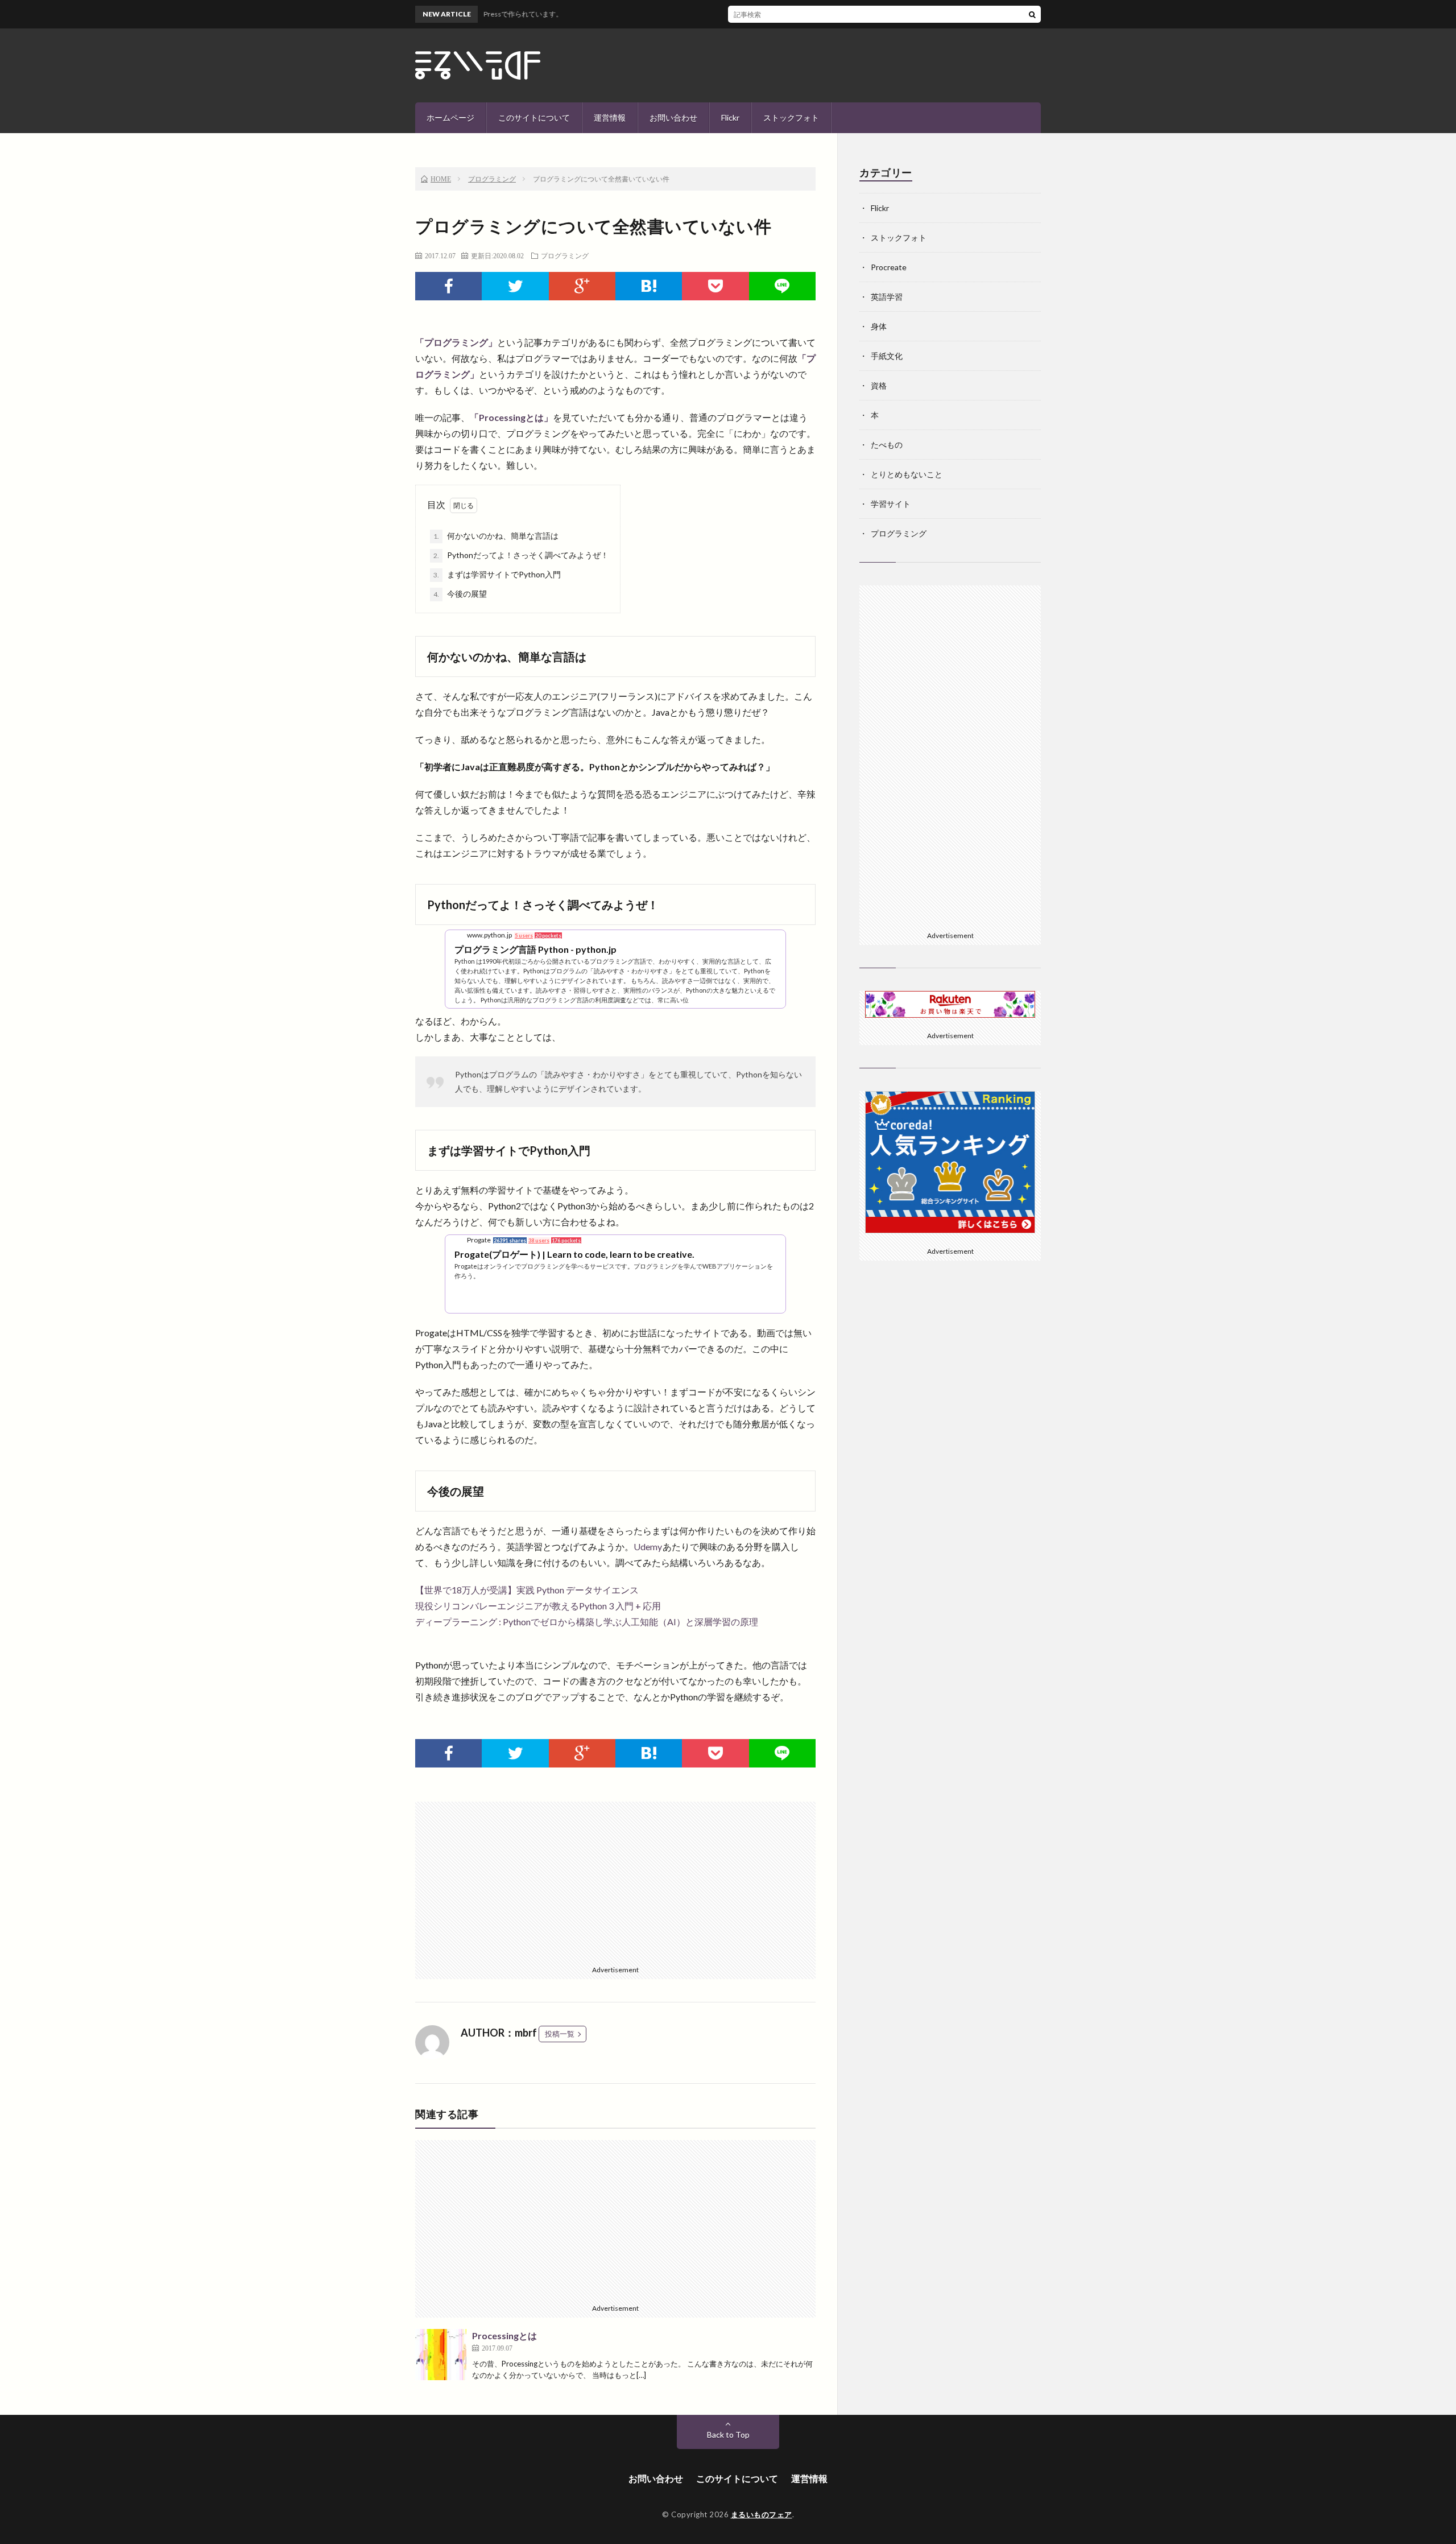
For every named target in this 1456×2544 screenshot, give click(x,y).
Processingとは (504, 2336)
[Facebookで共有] (448, 286)
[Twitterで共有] (515, 286)
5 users (524, 936)
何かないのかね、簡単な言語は (496, 536)
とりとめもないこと (907, 474)
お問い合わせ (673, 117)
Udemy (648, 1546)
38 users (539, 1240)
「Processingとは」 (511, 417)
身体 (879, 326)
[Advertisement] (615, 1881)
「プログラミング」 (456, 342)
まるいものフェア (762, 2514)
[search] (1032, 14)
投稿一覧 (560, 2034)
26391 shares (510, 1240)
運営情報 (610, 117)
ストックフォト (791, 117)
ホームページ (450, 117)
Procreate (889, 267)
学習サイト (891, 504)
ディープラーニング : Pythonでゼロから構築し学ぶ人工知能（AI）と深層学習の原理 (587, 1622)
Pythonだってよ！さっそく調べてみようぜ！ (521, 555)
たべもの (887, 445)
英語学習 (887, 297)
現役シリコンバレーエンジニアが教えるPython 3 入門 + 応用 (538, 1606)
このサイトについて (534, 117)
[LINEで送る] (782, 286)
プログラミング (565, 255)
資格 (879, 385)
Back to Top (728, 2434)
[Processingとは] (441, 2355)
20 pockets (548, 936)
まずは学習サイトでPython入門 (497, 574)
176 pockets (566, 1240)
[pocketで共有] (715, 286)
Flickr (730, 117)
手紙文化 (887, 356)
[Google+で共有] (582, 286)
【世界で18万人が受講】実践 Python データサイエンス (527, 1590)
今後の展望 (460, 594)
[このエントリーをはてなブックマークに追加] (649, 286)
